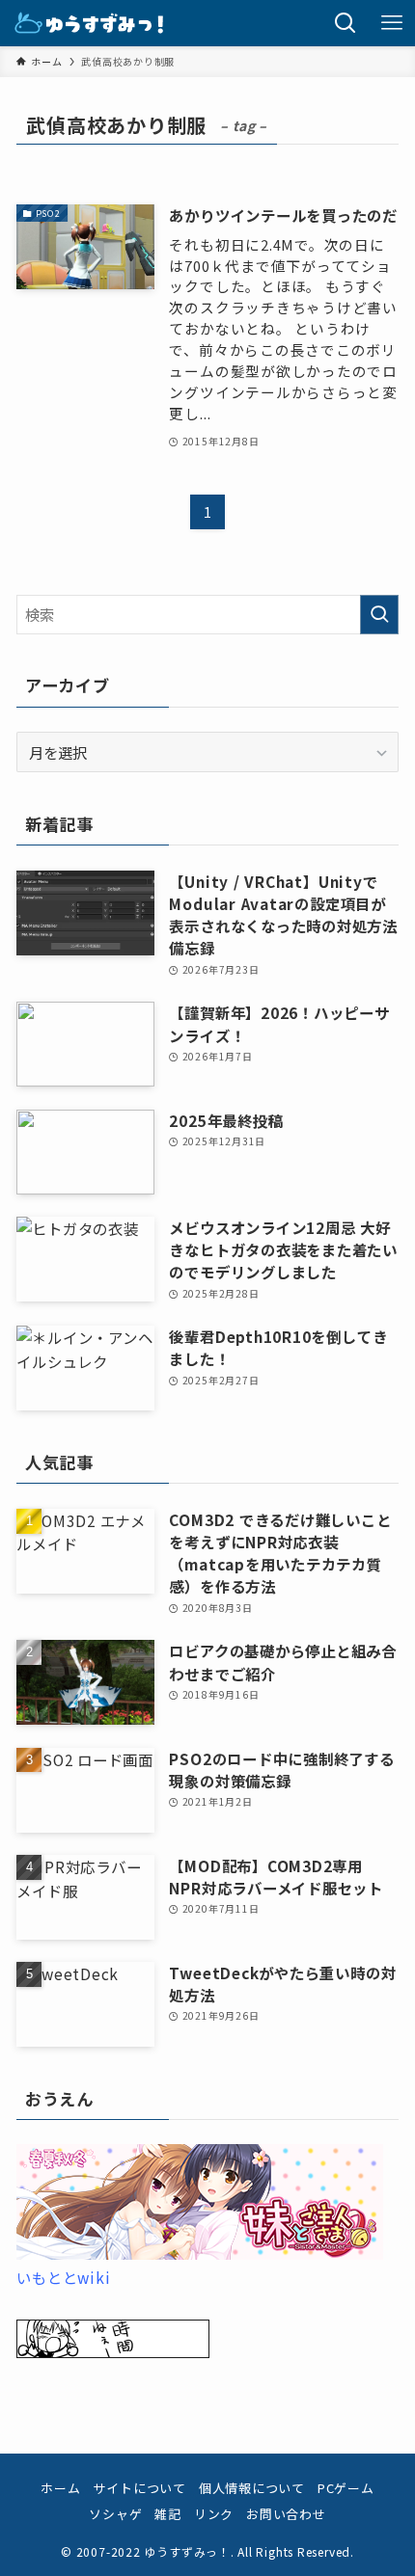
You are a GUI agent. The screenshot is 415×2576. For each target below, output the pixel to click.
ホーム (60, 2488)
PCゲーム (346, 2488)
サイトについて (139, 2488)
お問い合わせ (286, 2514)
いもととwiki (63, 2277)
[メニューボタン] (392, 23)
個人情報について (252, 2488)
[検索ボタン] (346, 23)
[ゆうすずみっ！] (90, 23)
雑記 (168, 2514)
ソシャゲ (115, 2514)
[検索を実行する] (379, 615)
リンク (214, 2514)
